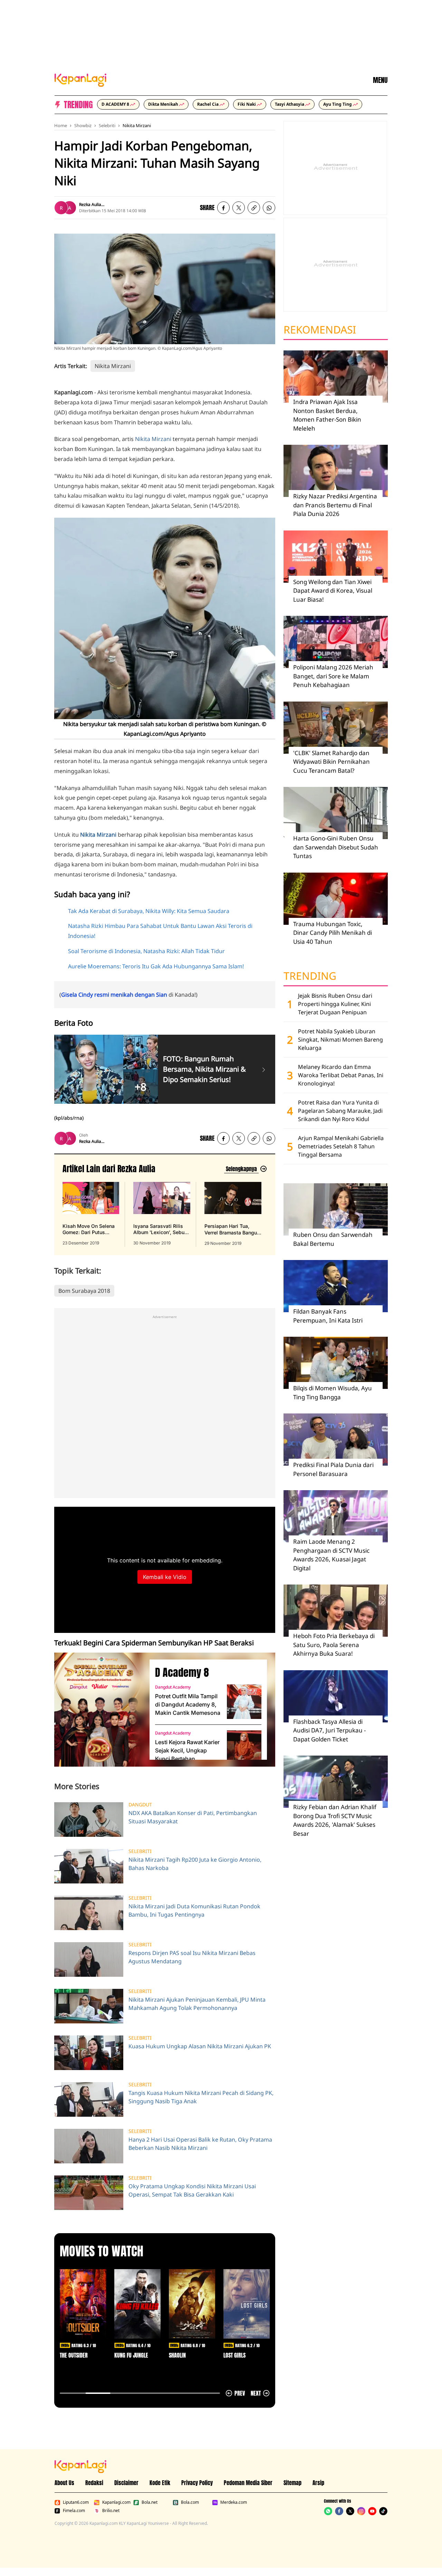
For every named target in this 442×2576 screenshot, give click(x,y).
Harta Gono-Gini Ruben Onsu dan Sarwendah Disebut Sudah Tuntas (336, 847)
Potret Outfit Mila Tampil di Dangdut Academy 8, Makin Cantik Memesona (188, 1704)
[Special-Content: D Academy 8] (99, 1710)
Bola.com (190, 2502)
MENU (380, 80)
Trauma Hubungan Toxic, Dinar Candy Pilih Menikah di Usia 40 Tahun (333, 933)
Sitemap (292, 2483)
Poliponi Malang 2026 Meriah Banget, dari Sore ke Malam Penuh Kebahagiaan (333, 676)
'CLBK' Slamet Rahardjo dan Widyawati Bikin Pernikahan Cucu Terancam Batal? (331, 762)
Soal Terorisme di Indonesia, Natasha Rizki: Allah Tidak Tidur (146, 951)
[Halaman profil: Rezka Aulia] (61, 208)
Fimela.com (74, 2511)
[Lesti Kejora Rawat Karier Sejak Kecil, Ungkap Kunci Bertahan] (244, 1748)
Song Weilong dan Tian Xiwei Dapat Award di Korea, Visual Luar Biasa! (333, 591)
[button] (254, 208)
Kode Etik (160, 2483)
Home (61, 125)
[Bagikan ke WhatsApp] (269, 208)
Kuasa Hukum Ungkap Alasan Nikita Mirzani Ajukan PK (200, 2046)
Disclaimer (126, 2483)
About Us (64, 2483)
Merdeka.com (234, 2502)
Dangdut (140, 1805)
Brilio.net (111, 2511)
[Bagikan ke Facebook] (223, 208)
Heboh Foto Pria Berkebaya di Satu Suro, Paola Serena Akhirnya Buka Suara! (334, 1645)
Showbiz (83, 125)
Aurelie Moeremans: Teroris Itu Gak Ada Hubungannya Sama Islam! (156, 966)
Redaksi (94, 2483)
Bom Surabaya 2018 (84, 1291)
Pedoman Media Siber (248, 2483)
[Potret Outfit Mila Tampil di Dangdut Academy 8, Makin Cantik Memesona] (244, 1702)
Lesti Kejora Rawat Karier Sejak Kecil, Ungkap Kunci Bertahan (187, 1750)
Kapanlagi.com (116, 2502)
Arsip (318, 2483)
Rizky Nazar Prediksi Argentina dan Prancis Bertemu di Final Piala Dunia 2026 (335, 505)
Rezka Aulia (90, 204)
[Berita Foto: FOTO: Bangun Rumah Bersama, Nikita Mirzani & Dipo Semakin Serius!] (264, 1069)
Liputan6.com (76, 2502)
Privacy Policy (197, 2483)
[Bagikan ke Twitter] (239, 208)
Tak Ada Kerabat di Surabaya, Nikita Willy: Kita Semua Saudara (149, 911)
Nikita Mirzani (137, 125)
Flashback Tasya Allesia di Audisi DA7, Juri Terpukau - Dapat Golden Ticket (329, 1730)
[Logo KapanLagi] (80, 79)
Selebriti (107, 125)
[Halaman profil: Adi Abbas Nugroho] (69, 208)
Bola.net (150, 2502)
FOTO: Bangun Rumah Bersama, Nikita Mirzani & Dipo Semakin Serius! (204, 1069)
